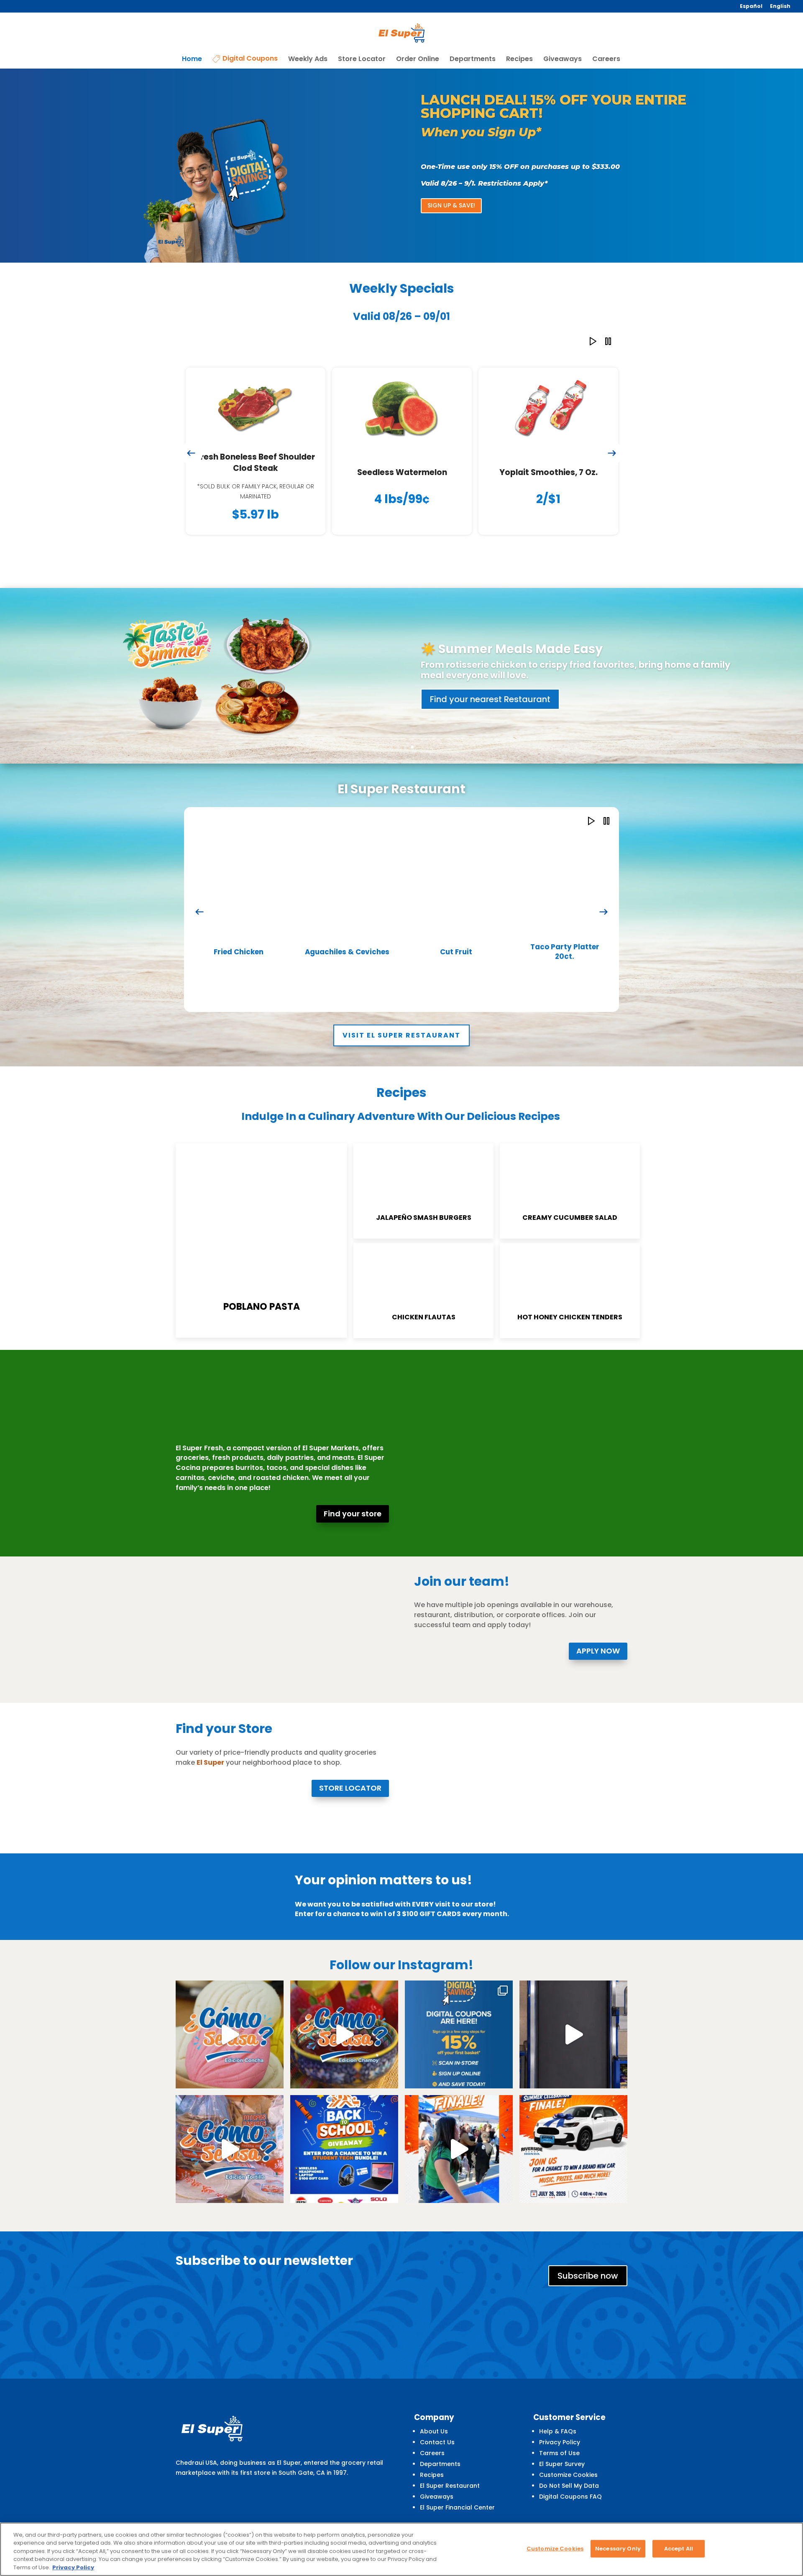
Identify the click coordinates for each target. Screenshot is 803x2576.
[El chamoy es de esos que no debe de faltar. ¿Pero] (344, 2026)
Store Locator (362, 51)
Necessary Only (618, 2549)
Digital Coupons (250, 51)
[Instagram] (564, 2521)
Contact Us (437, 2434)
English (780, 7)
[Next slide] (612, 445)
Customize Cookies (568, 2466)
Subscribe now (588, 2267)
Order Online (418, 51)
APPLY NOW (598, 1642)
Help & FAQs (558, 2423)
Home (192, 51)
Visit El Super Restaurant (401, 1027)
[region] (401, 2549)
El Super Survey (562, 2456)
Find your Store (461, 694)
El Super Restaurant (450, 2477)
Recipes (519, 51)
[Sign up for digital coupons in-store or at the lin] (459, 2026)
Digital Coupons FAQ (570, 2488)
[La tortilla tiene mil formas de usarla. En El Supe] (230, 2141)
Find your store (353, 1505)
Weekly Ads (308, 51)
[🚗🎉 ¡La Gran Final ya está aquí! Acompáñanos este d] (573, 2141)
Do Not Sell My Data (569, 2477)
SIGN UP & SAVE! (451, 197)
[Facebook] (542, 2521)
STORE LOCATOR (350, 1780)
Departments (473, 51)
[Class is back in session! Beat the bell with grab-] (573, 2026)
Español (751, 7)
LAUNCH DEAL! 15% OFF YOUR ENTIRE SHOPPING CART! (554, 98)
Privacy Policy (560, 2434)
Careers (606, 51)
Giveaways (563, 51)
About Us (434, 2423)
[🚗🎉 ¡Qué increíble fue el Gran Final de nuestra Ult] (459, 2141)
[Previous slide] (191, 445)
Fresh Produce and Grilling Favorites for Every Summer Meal (573, 646)
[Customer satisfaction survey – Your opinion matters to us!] (209, 1910)
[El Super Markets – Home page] (402, 29)
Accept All (679, 2549)
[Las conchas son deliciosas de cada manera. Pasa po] (230, 2026)
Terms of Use (559, 2445)
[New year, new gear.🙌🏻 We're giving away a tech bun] (344, 2141)
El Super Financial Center (457, 2499)
